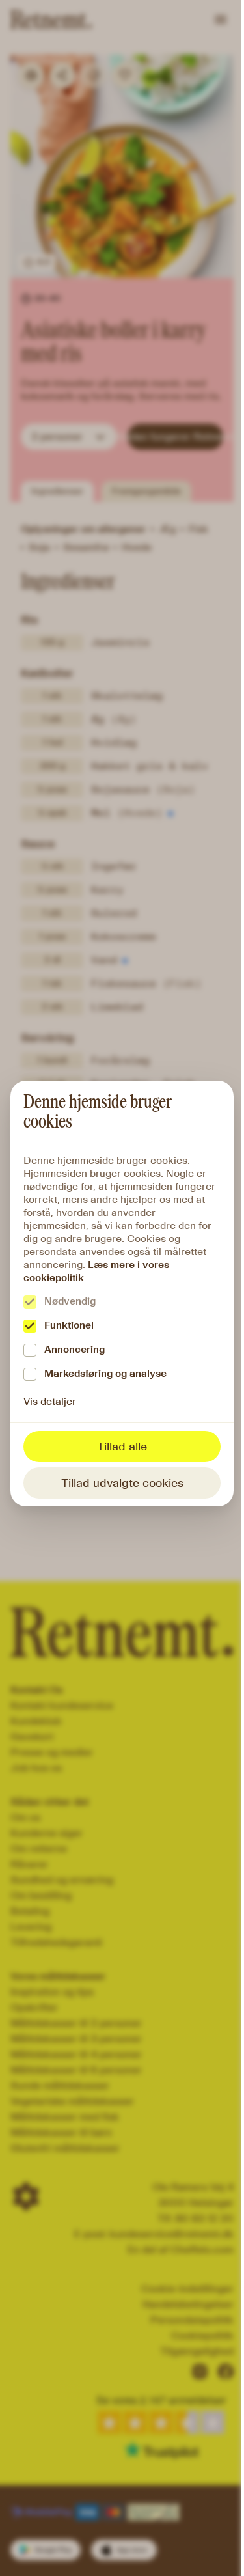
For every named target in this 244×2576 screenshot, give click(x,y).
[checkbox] (30, 1302)
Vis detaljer (50, 1401)
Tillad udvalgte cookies (122, 1483)
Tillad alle (122, 1447)
